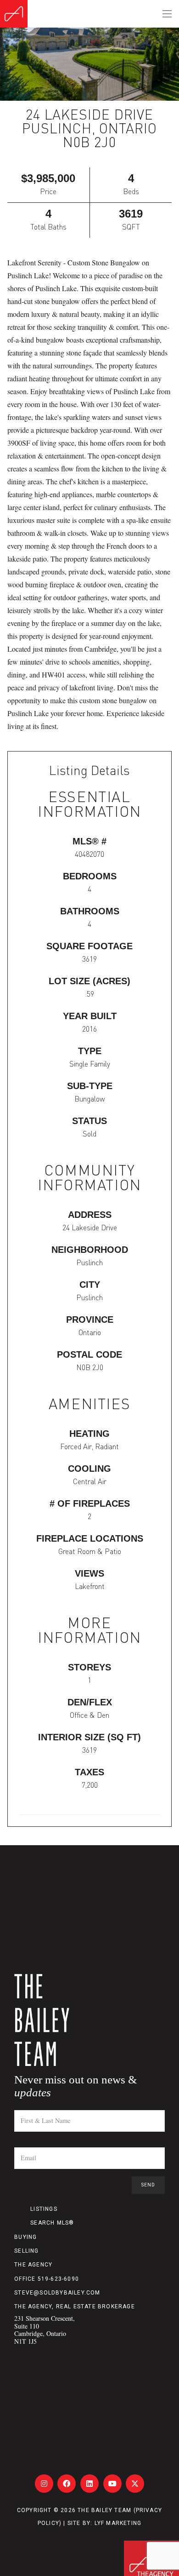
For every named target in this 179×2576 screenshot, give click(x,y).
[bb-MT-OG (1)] (14, 14)
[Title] (44, 2484)
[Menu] (167, 14)
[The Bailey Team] (89, 2020)
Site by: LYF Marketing (104, 2523)
